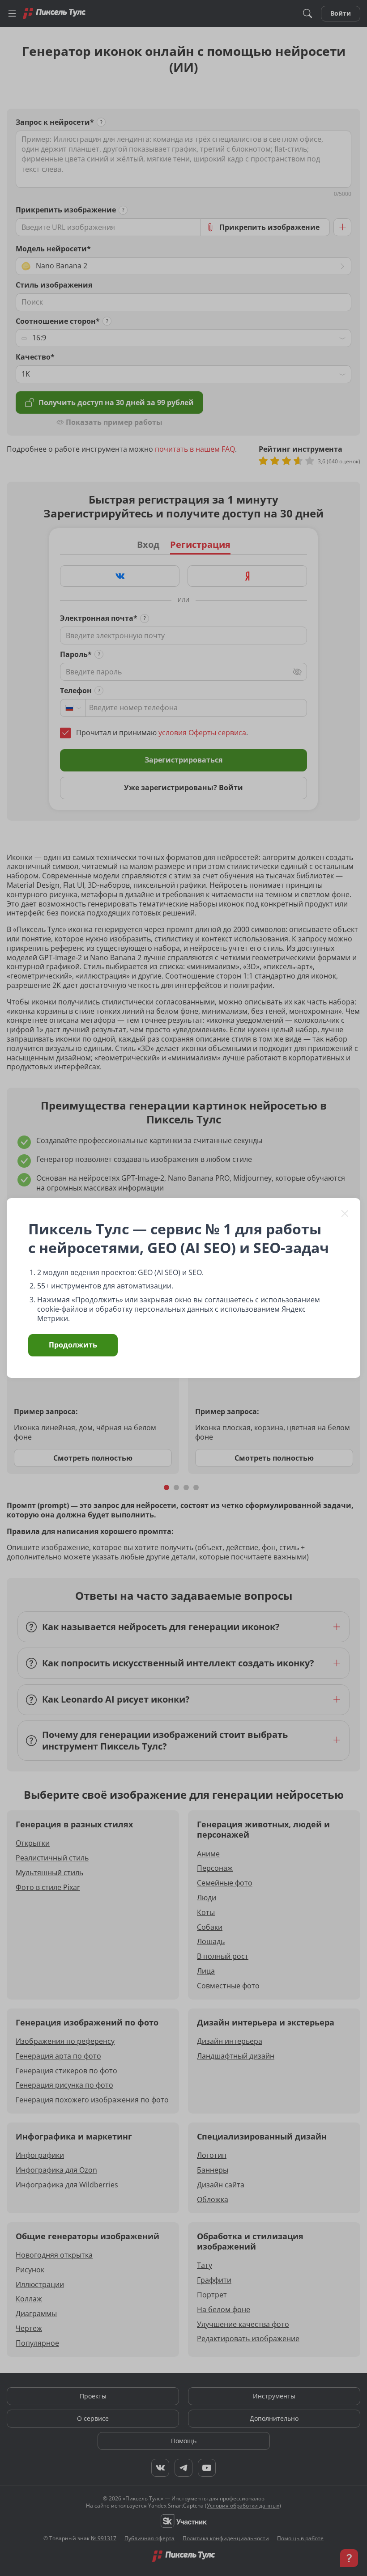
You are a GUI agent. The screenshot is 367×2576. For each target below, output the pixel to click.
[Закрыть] (345, 1213)
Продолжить (73, 1345)
